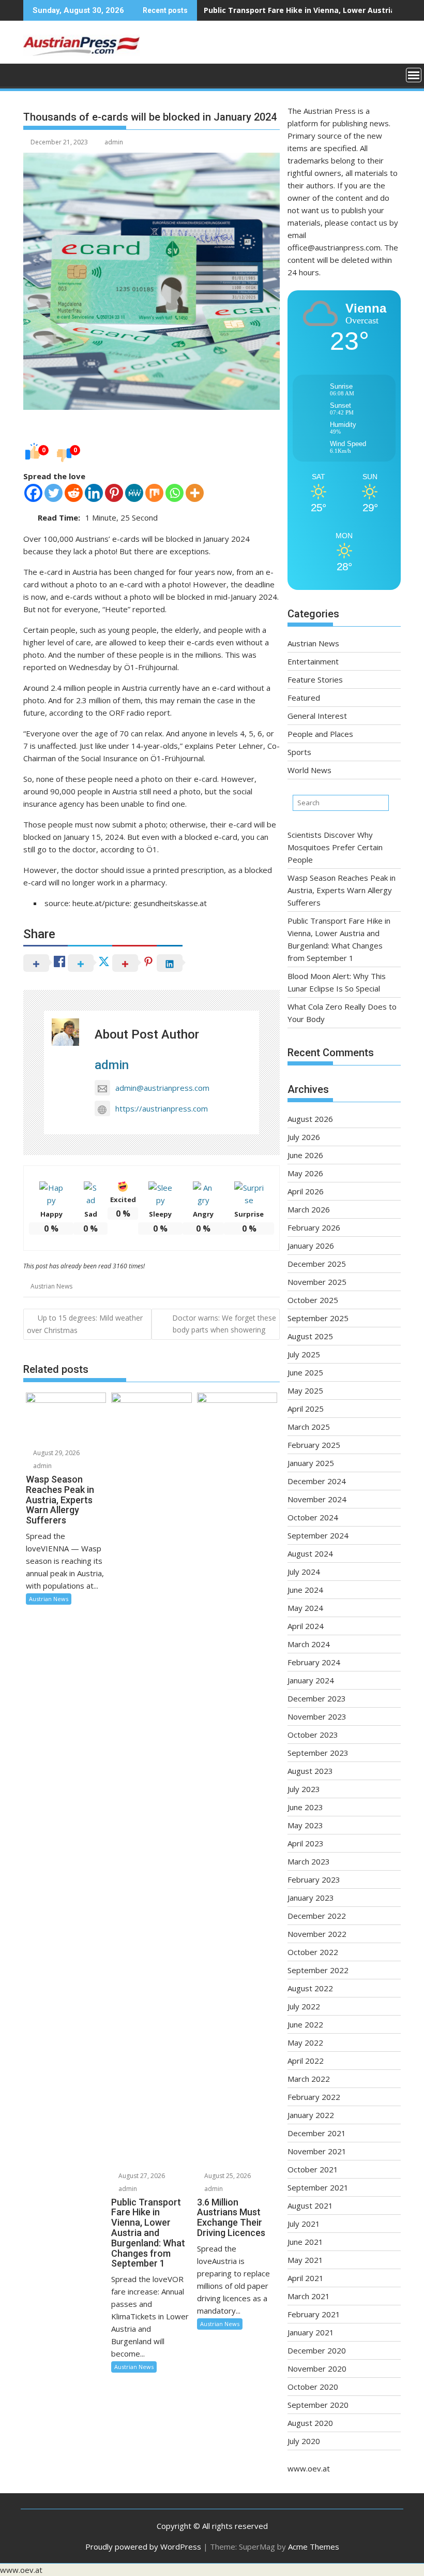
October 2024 (313, 1517)
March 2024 (309, 1644)
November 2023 (317, 1716)
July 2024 (304, 1572)
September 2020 (318, 2405)
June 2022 (305, 2024)
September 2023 (318, 1753)
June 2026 (305, 1155)
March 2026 (309, 1209)
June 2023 (305, 1807)
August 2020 (310, 2423)
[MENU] (414, 75)
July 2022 (304, 2006)
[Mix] (154, 493)
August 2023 (310, 1771)
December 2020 (317, 2350)
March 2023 (309, 1861)
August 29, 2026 (56, 1453)
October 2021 (313, 2169)
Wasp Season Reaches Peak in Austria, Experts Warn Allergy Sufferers (342, 890)
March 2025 (309, 1427)
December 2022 (317, 1916)
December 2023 (317, 1698)
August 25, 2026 (227, 2176)
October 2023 (313, 1735)
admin (114, 142)
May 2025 (305, 1390)
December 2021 (317, 2133)
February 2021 (314, 2314)
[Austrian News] (33, 74)
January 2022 (311, 2115)
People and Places (320, 734)
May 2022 (305, 2042)
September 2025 (318, 1318)
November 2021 (317, 2151)
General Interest (317, 716)
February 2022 (314, 2097)
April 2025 (306, 1409)
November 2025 (317, 1282)
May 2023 (305, 1825)
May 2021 (305, 2260)
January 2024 (311, 1680)
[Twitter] (54, 493)
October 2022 (313, 1952)
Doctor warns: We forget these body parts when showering (224, 1323)
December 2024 (317, 1481)
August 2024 (310, 1553)
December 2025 (317, 1264)
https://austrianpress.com (162, 1108)
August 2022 (310, 1988)
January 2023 (311, 1898)
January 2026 (311, 1246)
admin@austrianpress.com (162, 1088)
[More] (195, 493)
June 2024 (305, 1590)
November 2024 (317, 1499)
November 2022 (317, 1934)
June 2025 (305, 1372)
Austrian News (51, 1286)
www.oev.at (309, 2468)
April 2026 (306, 1191)
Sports (299, 752)
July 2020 (304, 2441)
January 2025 (311, 1463)
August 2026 (310, 1119)
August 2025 (310, 1336)
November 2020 (317, 2368)
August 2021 (310, 2205)
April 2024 (306, 1626)
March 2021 (309, 2296)
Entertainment (313, 661)
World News (309, 770)
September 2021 (318, 2187)
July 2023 (304, 1789)
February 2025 (314, 1445)
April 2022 (306, 2061)
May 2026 (305, 1173)
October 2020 (313, 2387)
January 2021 (311, 2332)
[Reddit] (74, 493)
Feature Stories (315, 679)
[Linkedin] (94, 493)
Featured (304, 698)
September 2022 (318, 1970)
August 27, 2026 (141, 2176)
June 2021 (305, 2242)
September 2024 (318, 1535)
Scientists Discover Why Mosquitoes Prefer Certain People (335, 847)
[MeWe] (134, 493)
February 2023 (314, 1879)
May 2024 (305, 1608)
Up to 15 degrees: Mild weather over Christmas (85, 1324)
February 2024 (314, 1662)
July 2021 (304, 2224)
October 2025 (313, 1300)
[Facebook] (33, 493)
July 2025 (304, 1354)
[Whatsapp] (175, 493)
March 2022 (309, 2079)
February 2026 (314, 1227)
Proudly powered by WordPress (143, 2547)
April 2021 (306, 2278)
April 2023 (306, 1843)
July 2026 (304, 1137)
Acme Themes (314, 2547)
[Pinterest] (114, 493)
